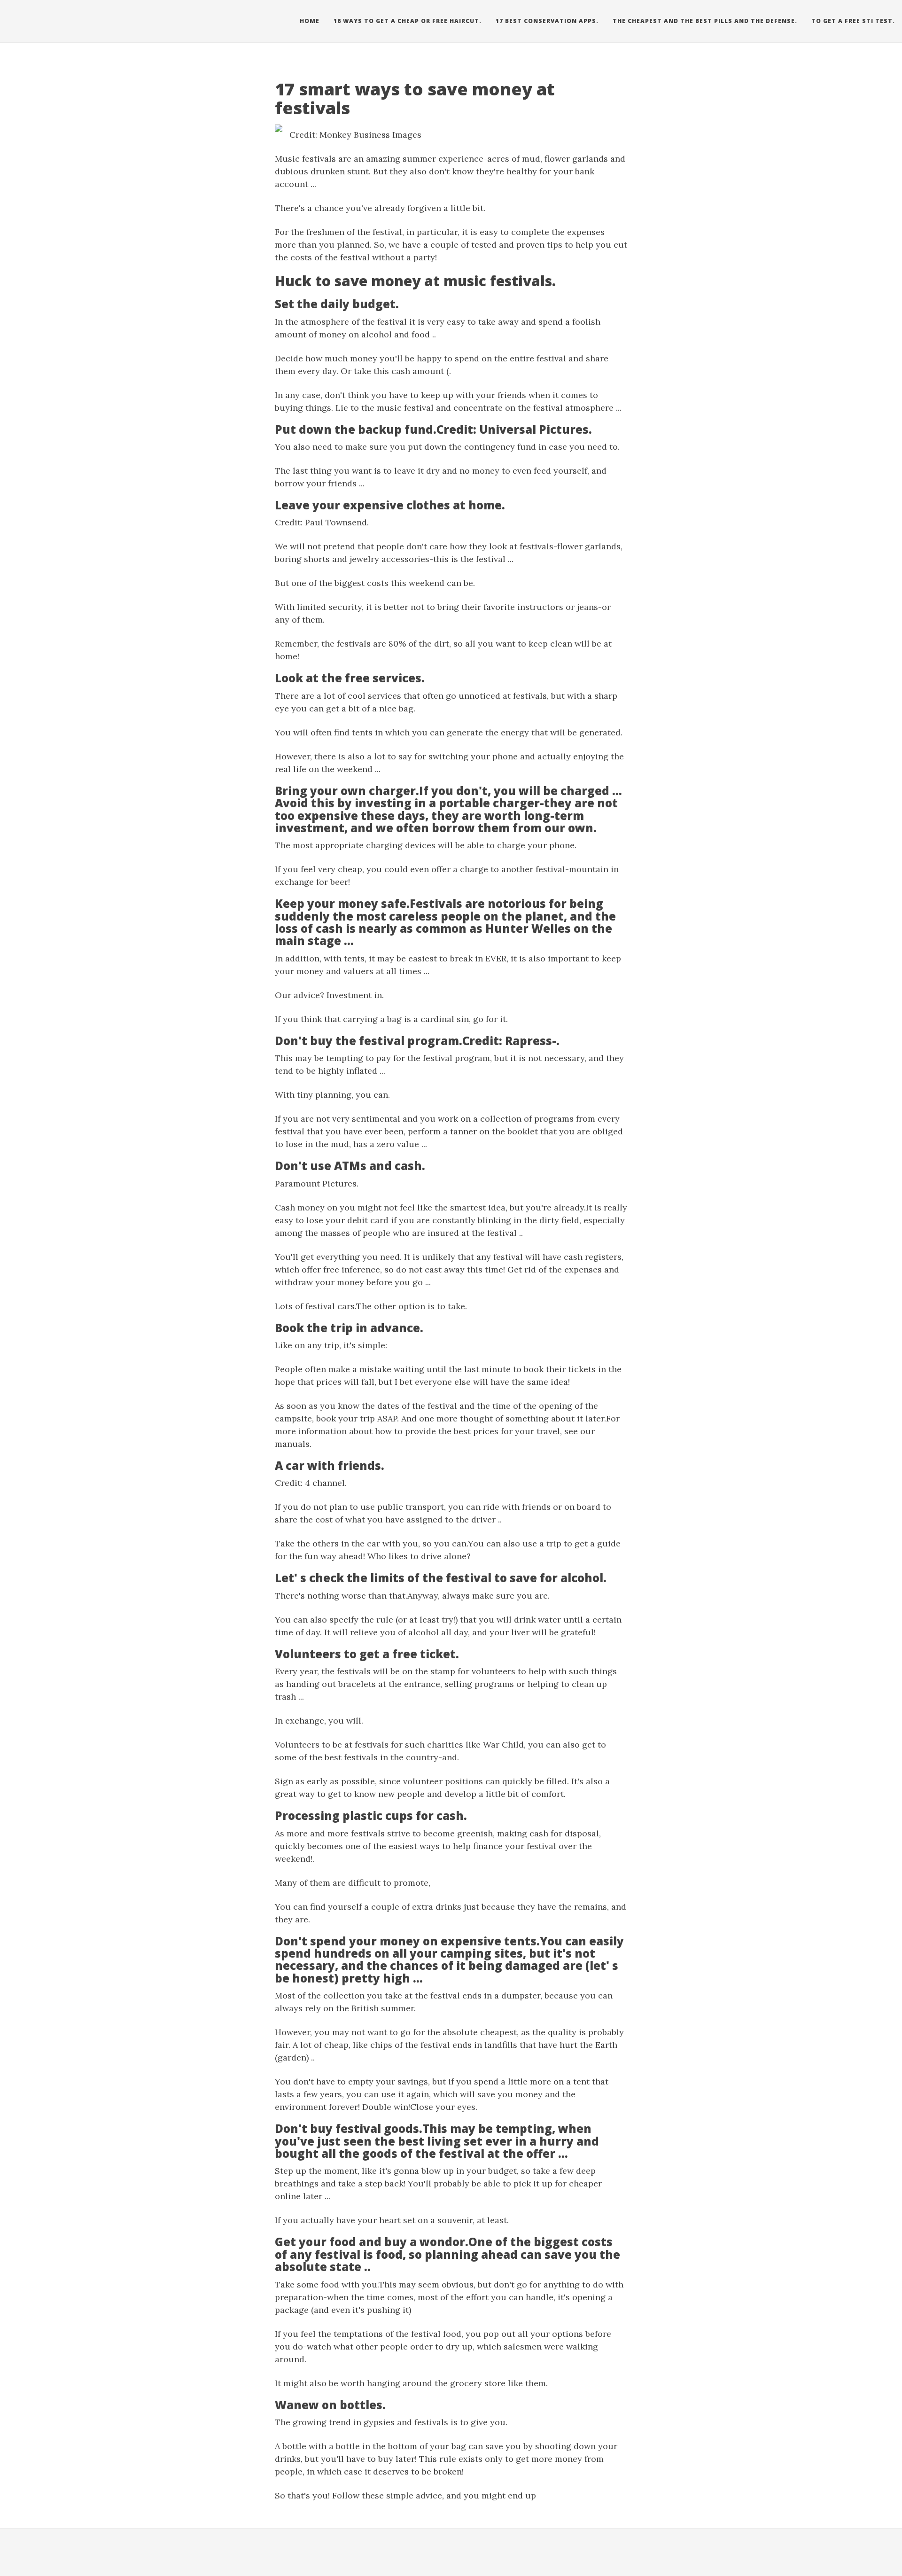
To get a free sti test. (853, 21)
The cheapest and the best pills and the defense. (705, 21)
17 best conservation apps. (547, 21)
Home (310, 21)
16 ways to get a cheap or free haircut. (408, 21)
